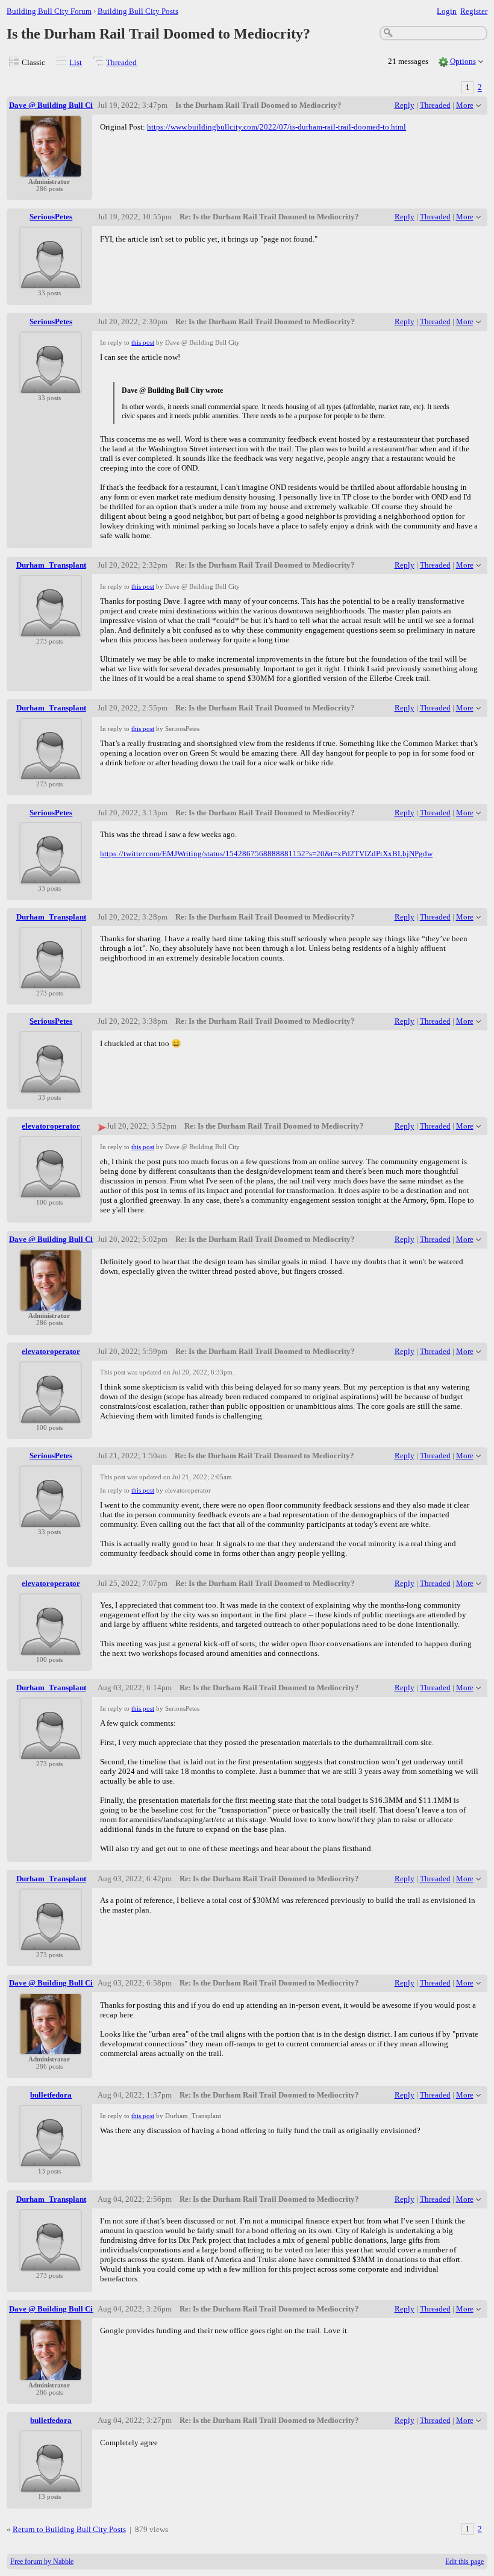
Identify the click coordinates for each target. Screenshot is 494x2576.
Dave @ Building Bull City (54, 105)
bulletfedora (51, 2095)
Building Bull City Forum (49, 11)
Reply (405, 105)
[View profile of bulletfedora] (51, 2160)
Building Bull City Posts (138, 11)
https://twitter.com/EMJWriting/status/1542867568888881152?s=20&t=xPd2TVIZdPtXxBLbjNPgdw (266, 854)
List (76, 62)
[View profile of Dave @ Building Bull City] (51, 170)
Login (447, 11)
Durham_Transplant (51, 565)
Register (474, 11)
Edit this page (464, 2562)
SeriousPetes (51, 217)
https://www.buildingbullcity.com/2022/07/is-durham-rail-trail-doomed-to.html (277, 127)
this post (143, 342)
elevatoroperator (51, 1126)
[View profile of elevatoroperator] (51, 1191)
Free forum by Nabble (42, 2562)
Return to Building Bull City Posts (69, 2529)
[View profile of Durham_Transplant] (51, 630)
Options (463, 61)
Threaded (121, 62)
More (465, 105)
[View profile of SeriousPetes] (51, 282)
